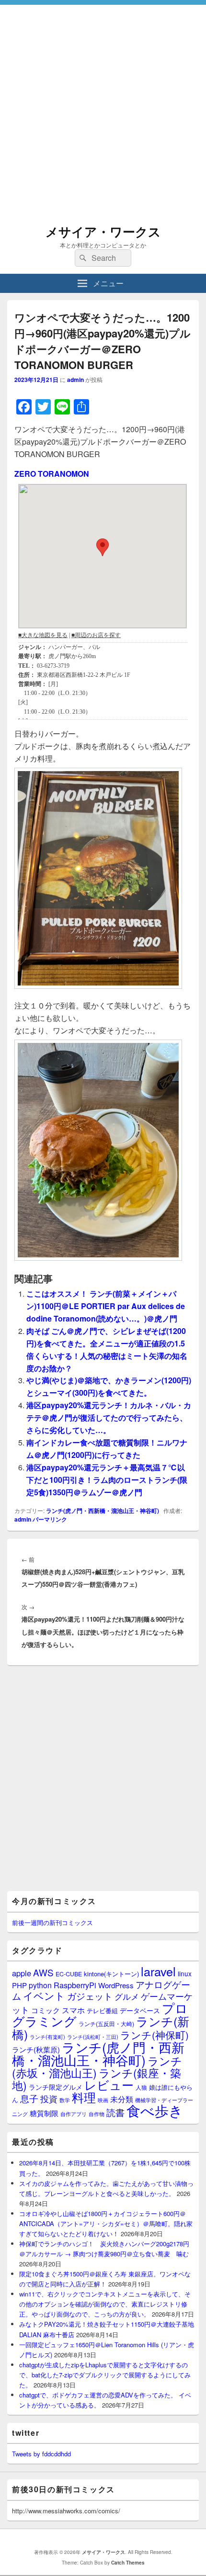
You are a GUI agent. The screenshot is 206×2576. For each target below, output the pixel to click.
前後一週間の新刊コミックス (52, 1922)
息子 (29, 2098)
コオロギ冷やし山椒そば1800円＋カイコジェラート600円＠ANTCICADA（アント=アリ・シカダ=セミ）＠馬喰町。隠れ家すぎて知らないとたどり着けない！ (106, 2223)
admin (75, 380)
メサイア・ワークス (103, 231)
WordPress (116, 1985)
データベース (140, 2010)
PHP (19, 1985)
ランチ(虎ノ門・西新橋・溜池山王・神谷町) (103, 1511)
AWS (43, 1972)
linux (185, 1973)
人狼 (141, 2087)
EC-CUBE (69, 1974)
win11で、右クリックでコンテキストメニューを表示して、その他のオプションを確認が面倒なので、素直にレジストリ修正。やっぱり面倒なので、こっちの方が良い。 (105, 2304)
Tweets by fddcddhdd (41, 2454)
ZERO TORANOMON (52, 474)
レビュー (109, 2085)
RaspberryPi (75, 1985)
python (40, 1985)
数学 (65, 2100)
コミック (46, 2010)
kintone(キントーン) (111, 1974)
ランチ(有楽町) (47, 2037)
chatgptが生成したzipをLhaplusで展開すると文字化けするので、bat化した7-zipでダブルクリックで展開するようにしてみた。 (105, 2375)
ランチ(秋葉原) (36, 2049)
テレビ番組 (102, 2010)
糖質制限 (44, 2113)
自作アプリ (74, 2114)
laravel (158, 1971)
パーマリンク (50, 1519)
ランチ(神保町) (154, 2035)
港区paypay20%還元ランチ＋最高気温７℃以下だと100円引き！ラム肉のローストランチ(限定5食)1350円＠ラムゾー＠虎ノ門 (107, 1480)
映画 (103, 2100)
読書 (115, 2112)
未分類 (122, 2099)
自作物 (97, 2114)
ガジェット (90, 1996)
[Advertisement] (103, 108)
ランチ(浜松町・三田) (93, 2037)
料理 (84, 2097)
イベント (44, 1995)
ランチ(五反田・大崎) (106, 2024)
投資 (49, 2099)
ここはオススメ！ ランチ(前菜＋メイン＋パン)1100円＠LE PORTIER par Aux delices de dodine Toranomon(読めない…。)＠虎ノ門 (106, 1306)
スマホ (73, 2010)
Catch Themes (128, 2563)
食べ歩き (155, 2110)
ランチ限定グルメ (56, 2087)
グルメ (127, 1996)
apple (22, 1973)
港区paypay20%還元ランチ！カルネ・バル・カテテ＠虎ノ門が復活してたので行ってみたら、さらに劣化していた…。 (109, 1417)
